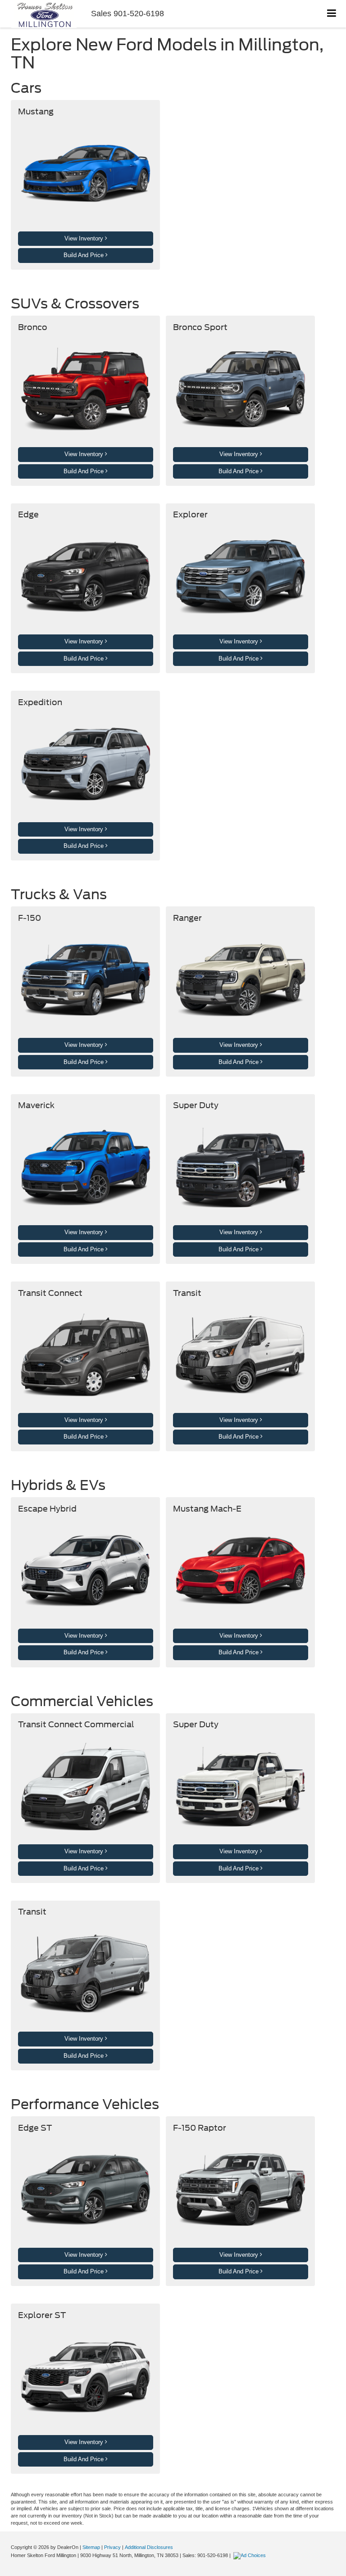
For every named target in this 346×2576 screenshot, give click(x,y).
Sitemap (91, 2547)
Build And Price (84, 255)
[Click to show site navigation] (332, 14)
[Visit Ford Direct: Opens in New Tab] (251, 2555)
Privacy (112, 2547)
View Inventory (85, 238)
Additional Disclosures (149, 2547)
